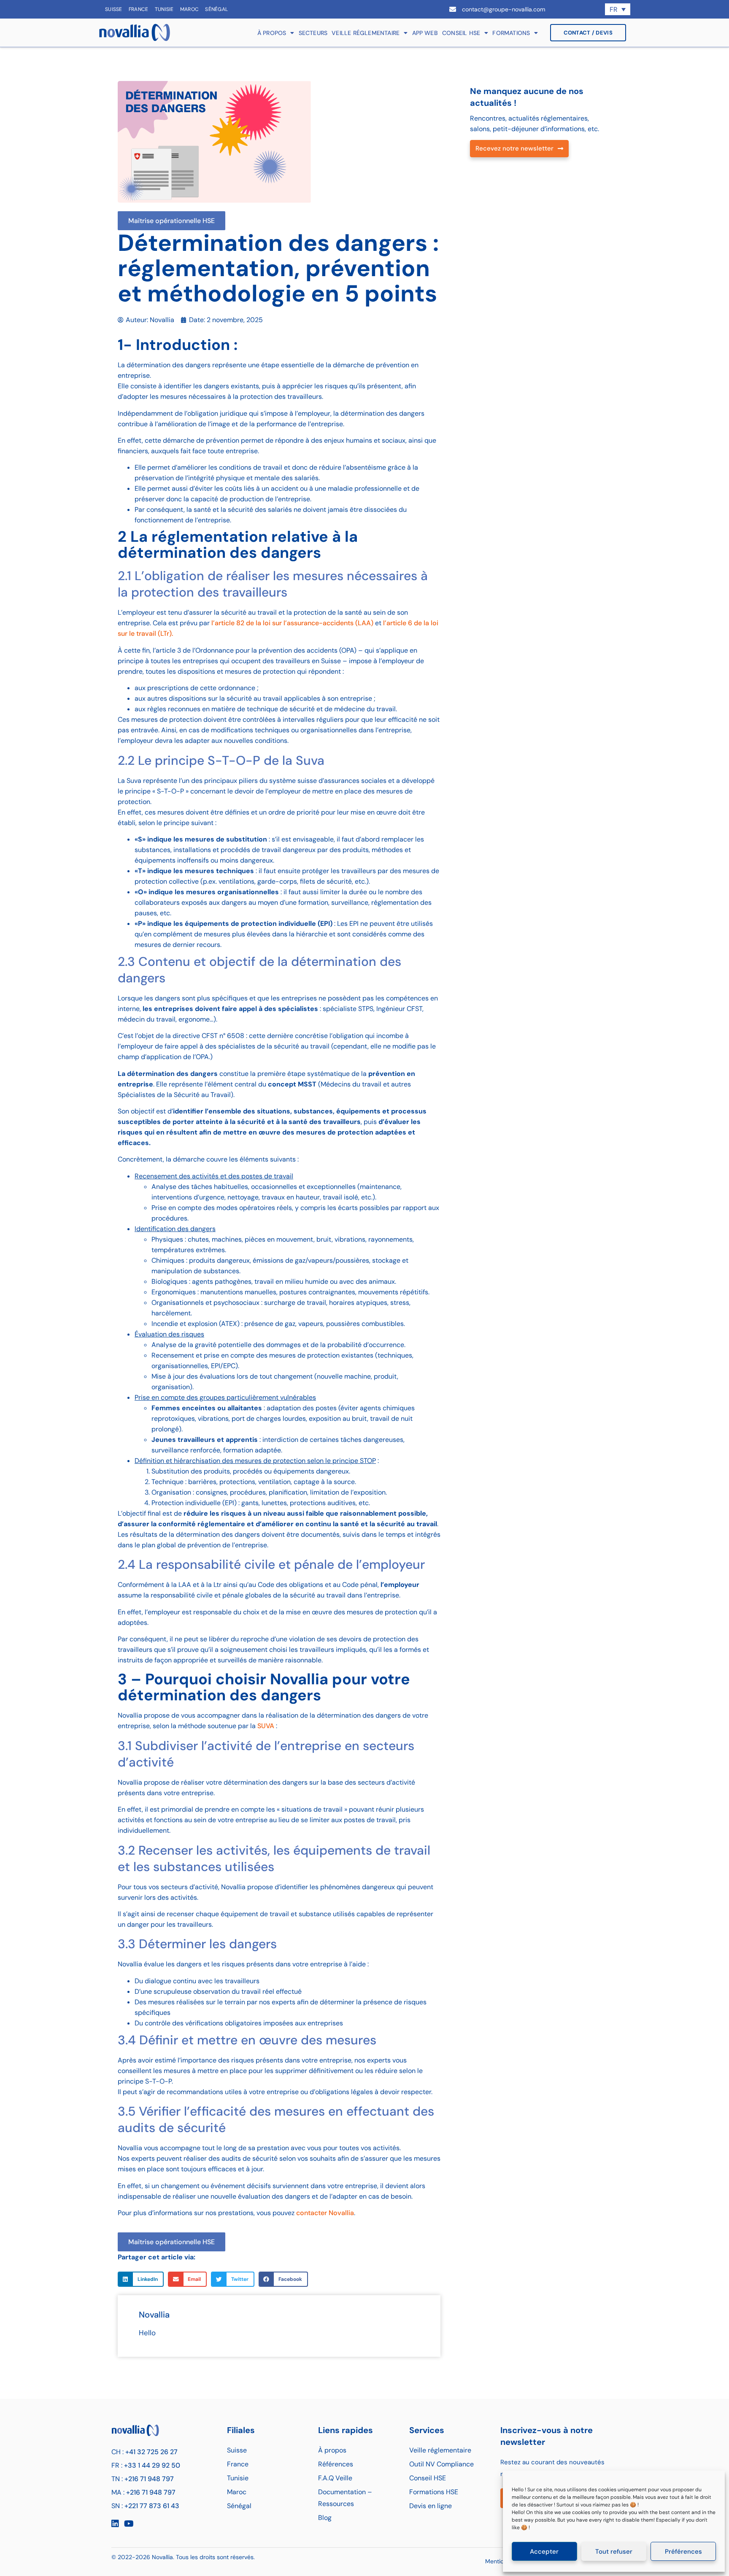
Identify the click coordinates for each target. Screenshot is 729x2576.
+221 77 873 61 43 (152, 2506)
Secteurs (313, 33)
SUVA (266, 1726)
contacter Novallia (325, 2213)
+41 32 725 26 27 (151, 2452)
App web (425, 33)
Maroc (190, 9)
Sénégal (216, 9)
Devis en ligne (431, 2506)
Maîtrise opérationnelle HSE (171, 221)
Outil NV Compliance (441, 2464)
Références (336, 2464)
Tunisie (164, 9)
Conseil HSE (461, 33)
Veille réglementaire (366, 33)
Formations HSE (434, 2492)
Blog (325, 2518)
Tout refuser (614, 2552)
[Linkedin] (115, 2524)
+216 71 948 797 (149, 2479)
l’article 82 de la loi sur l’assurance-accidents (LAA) (292, 623)
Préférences (683, 2552)
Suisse (114, 9)
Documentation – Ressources (345, 2498)
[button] (141, 2279)
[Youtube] (129, 2524)
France (139, 9)
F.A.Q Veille (335, 2478)
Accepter (544, 2552)
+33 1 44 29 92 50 (152, 2465)
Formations (511, 33)
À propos (272, 33)
